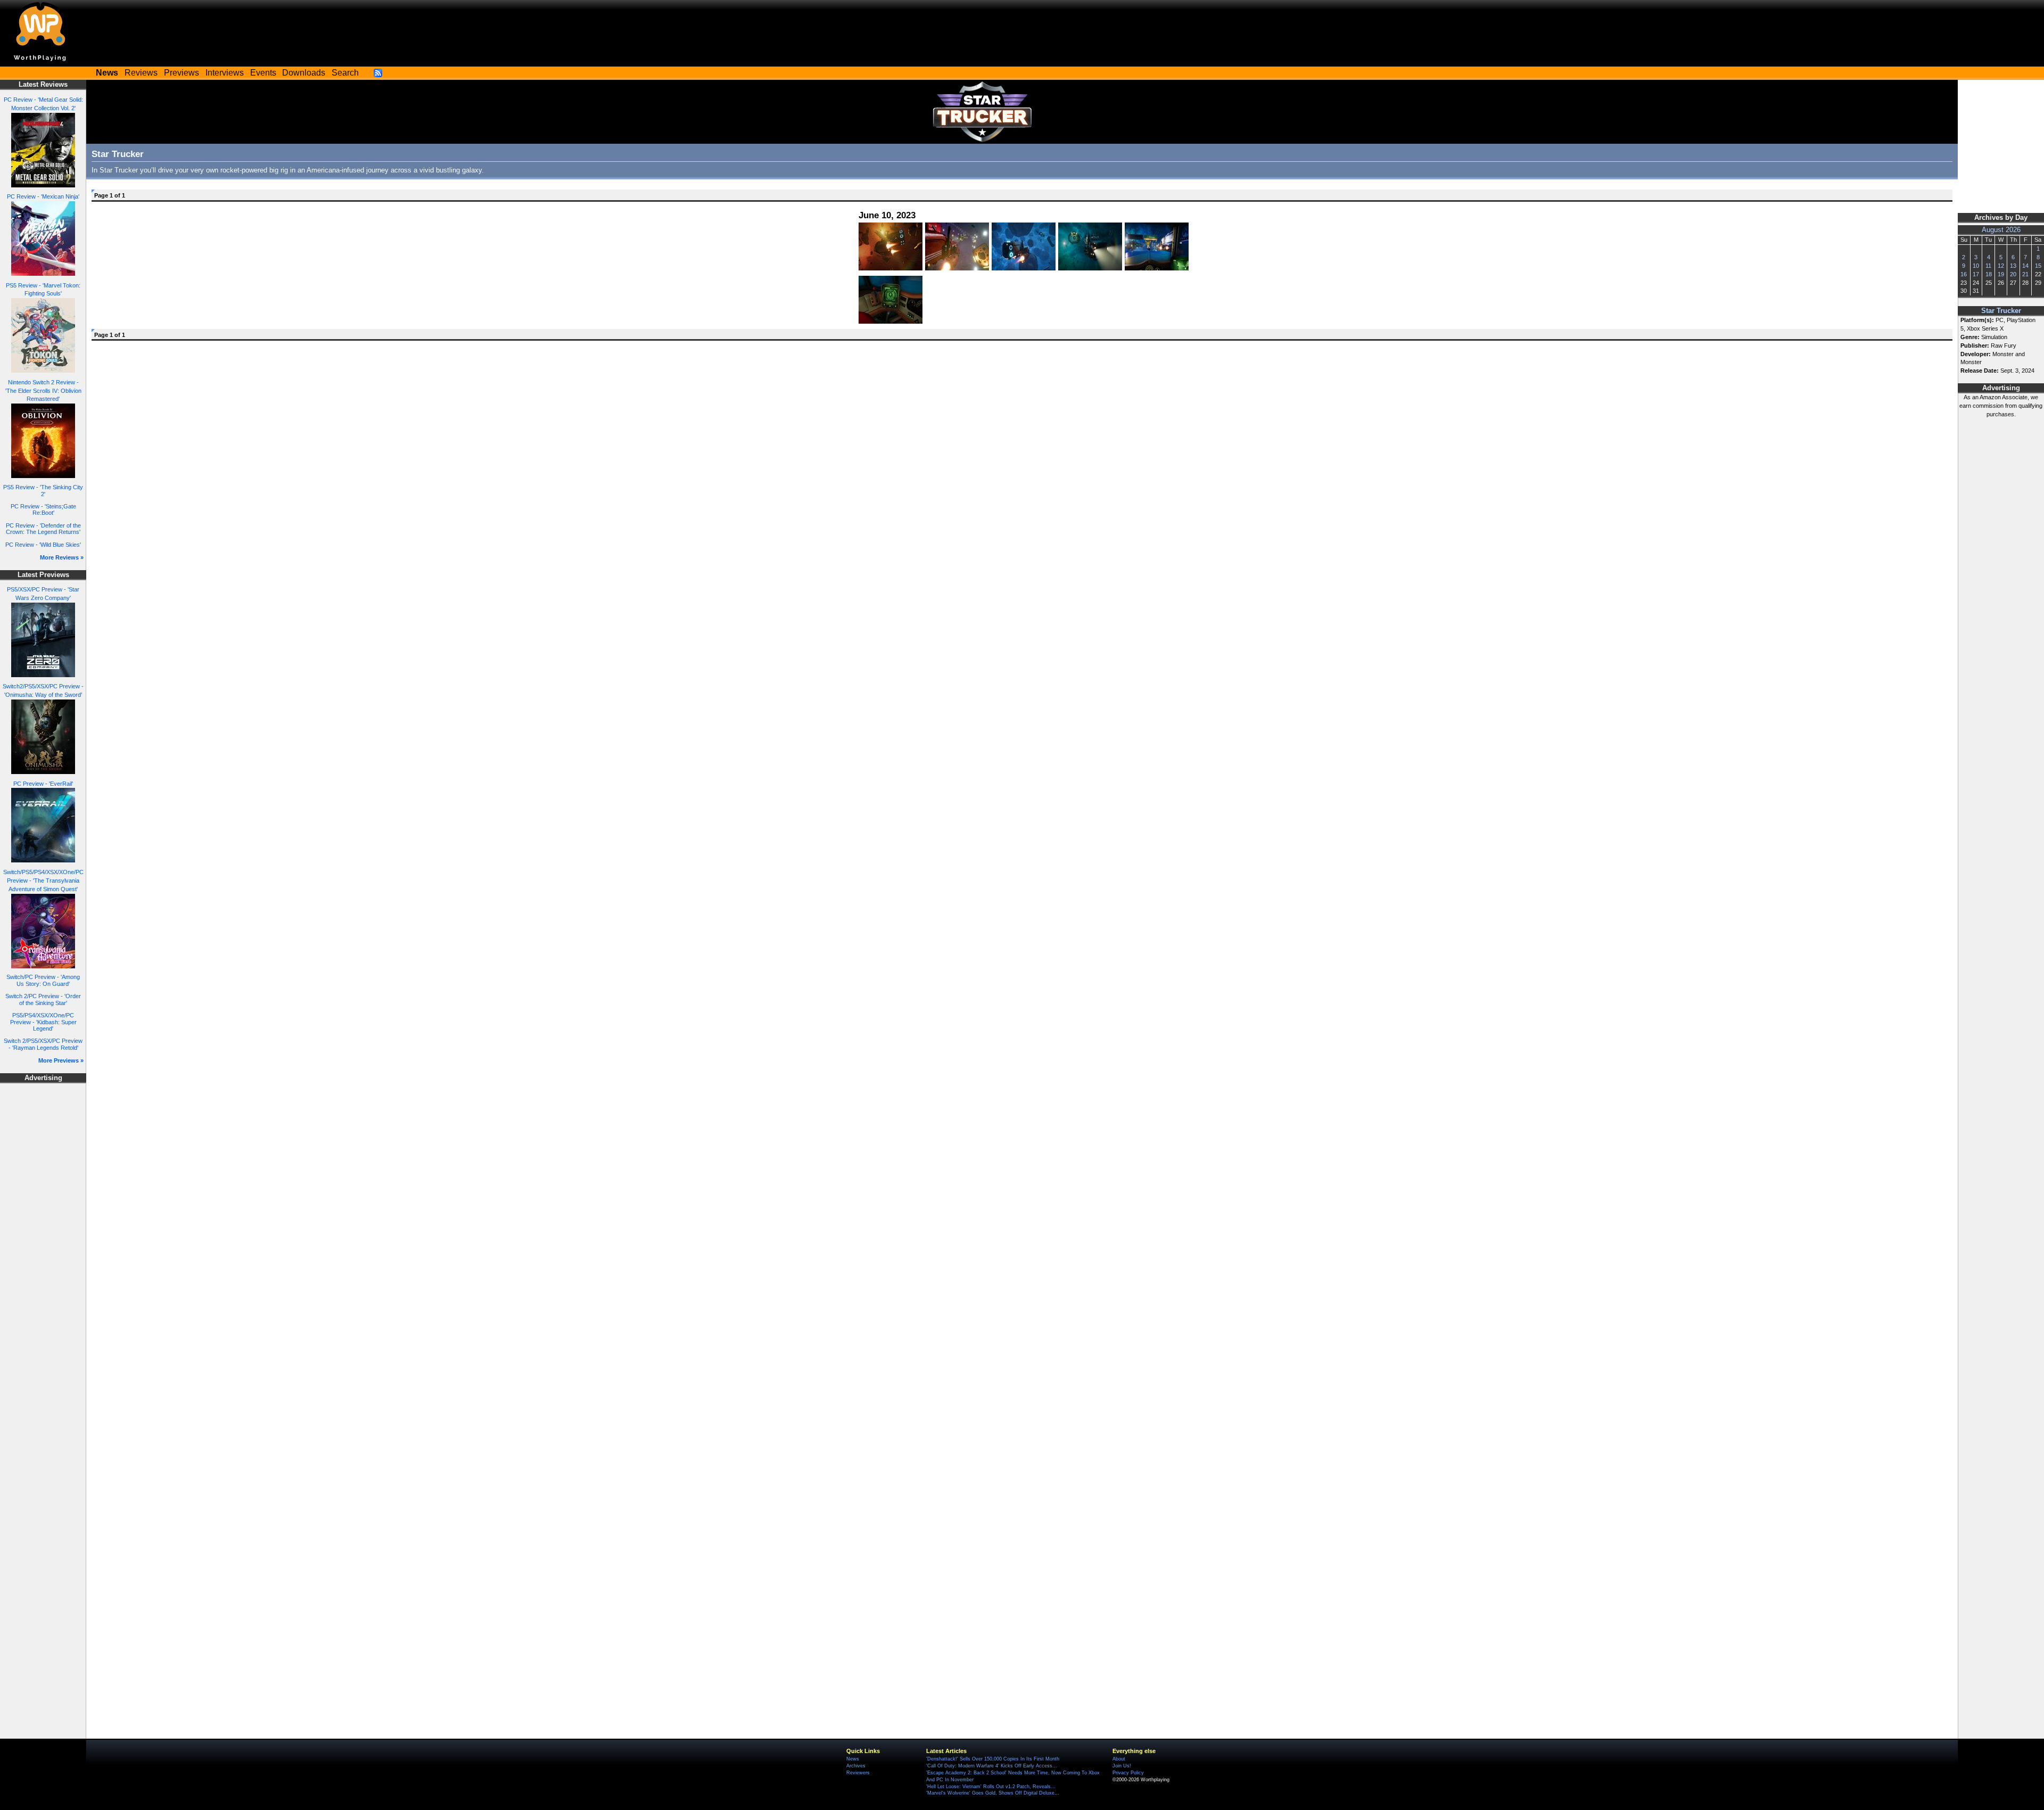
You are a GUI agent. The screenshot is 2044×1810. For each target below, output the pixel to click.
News (853, 1759)
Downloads (304, 73)
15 (2038, 266)
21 (2025, 274)
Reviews (141, 73)
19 (2001, 274)
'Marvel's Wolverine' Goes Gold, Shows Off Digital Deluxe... (993, 1793)
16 (1964, 274)
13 (2013, 266)
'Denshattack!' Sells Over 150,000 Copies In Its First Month (993, 1759)
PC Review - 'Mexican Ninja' (43, 196)
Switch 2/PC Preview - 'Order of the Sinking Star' (43, 999)
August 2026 (2001, 230)
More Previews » (61, 1060)
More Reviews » (62, 557)
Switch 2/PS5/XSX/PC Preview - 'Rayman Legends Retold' (43, 1044)
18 (1989, 274)
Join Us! (1122, 1766)
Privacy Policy (1128, 1773)
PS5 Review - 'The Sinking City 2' (43, 491)
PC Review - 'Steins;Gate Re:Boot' (43, 510)
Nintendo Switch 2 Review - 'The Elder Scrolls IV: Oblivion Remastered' (43, 391)
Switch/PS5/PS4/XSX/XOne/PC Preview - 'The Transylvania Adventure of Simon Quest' (43, 881)
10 (1976, 266)
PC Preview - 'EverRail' (43, 784)
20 (2013, 274)
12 (2001, 266)
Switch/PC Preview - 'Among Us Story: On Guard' (43, 980)
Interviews (225, 73)
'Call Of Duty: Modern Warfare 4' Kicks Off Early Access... (992, 1766)
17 (1976, 274)
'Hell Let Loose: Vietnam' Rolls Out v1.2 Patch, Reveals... (991, 1787)
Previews (182, 73)
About (1119, 1759)
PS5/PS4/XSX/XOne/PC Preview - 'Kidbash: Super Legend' (43, 1022)
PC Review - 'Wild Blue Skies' (43, 545)
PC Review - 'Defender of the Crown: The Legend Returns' (43, 529)
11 (1988, 266)
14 (2025, 266)
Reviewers (858, 1773)
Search (345, 73)
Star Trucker (2001, 311)
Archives (856, 1766)
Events (263, 73)
